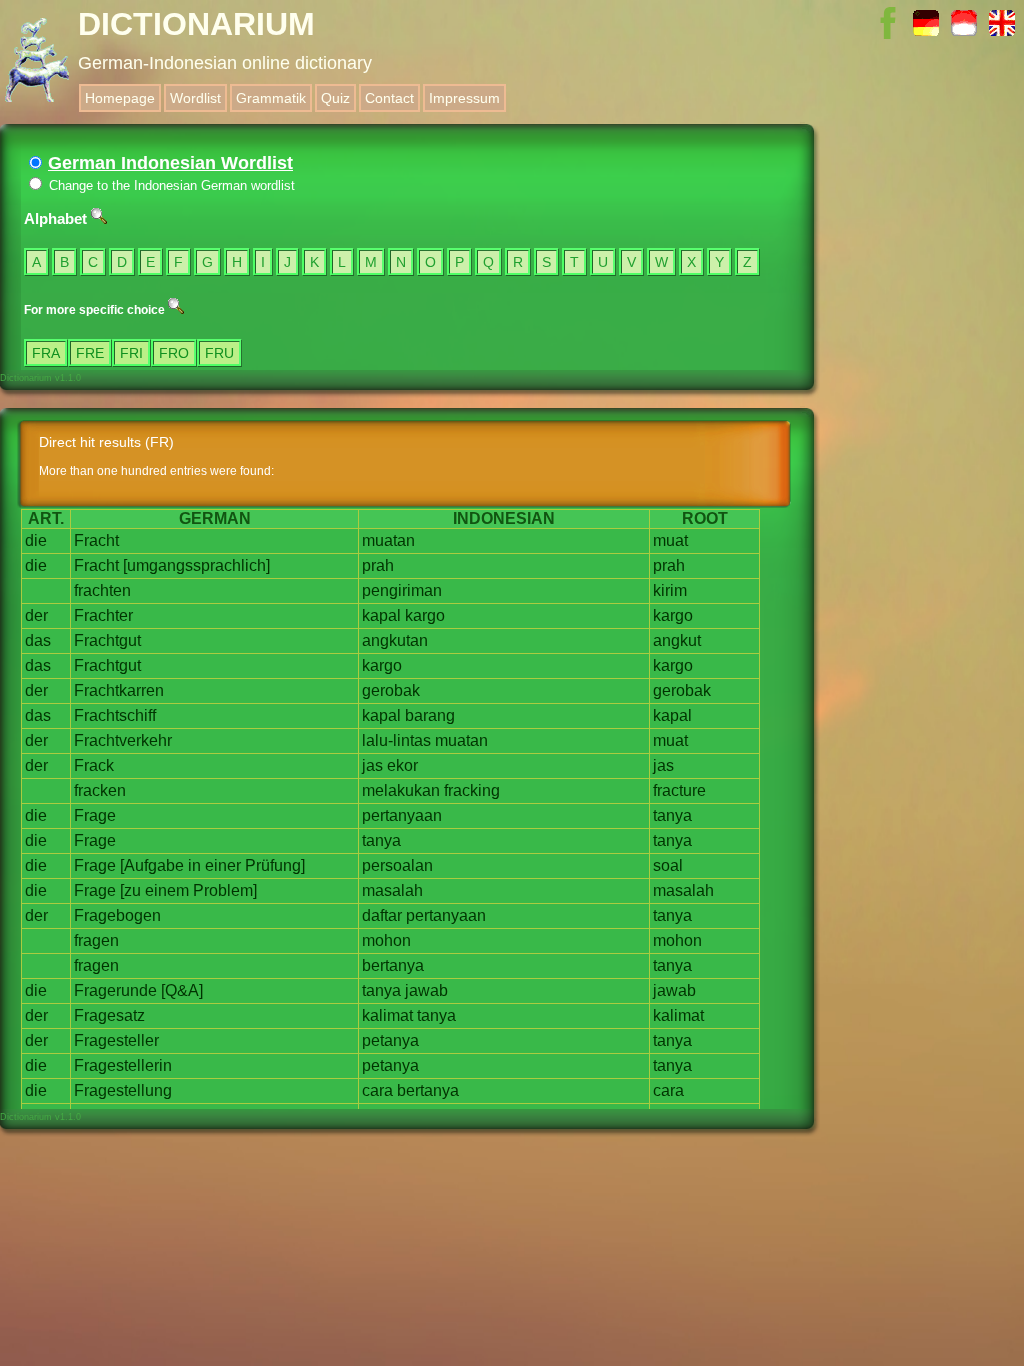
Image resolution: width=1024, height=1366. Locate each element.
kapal (381, 615)
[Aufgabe (152, 865)
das (38, 640)
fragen (96, 940)
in (194, 865)
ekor (402, 765)
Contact (389, 98)
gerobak (391, 690)
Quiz (335, 98)
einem (167, 890)
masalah (392, 890)
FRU (219, 353)
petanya (390, 1040)
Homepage (120, 98)
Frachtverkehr (123, 740)
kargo (425, 615)
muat (670, 540)
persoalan (397, 865)
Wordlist (195, 98)
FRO (174, 353)
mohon (386, 940)
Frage (95, 815)
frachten (102, 590)
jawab (426, 990)
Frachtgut (107, 640)
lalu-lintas (396, 740)
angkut (677, 640)
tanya (672, 815)
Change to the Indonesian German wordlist (170, 185)
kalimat (387, 1015)
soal (668, 865)
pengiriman (402, 590)
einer (223, 865)
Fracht (96, 540)
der (36, 615)
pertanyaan (402, 815)
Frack (94, 765)
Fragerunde (115, 990)
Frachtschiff (115, 715)
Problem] (225, 890)
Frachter (103, 615)
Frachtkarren (119, 690)
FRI (131, 353)
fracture (679, 790)
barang (430, 715)
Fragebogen (117, 915)
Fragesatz (109, 1015)
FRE (90, 353)
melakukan (401, 790)
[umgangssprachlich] (196, 565)
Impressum (464, 98)
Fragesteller (116, 1040)
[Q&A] (182, 990)
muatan (388, 540)
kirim (670, 590)
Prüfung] (275, 865)
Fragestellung (123, 1090)
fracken (100, 790)
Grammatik (271, 98)
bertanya (393, 965)
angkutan (395, 640)
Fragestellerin (123, 1065)
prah (378, 565)
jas (372, 765)
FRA (46, 353)
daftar (382, 915)
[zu (130, 890)
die (36, 540)
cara (377, 1090)
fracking (472, 790)
